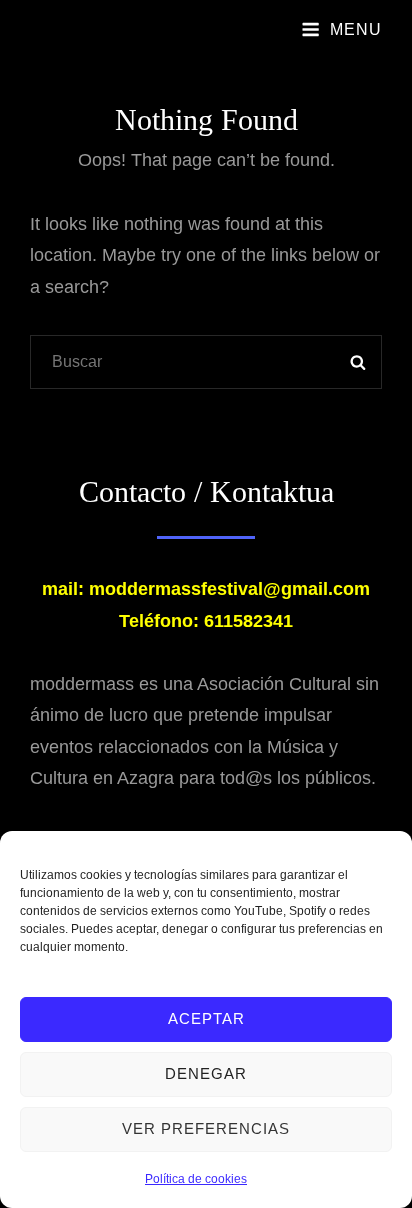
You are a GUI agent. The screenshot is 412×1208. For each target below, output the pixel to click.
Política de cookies (196, 1179)
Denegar (206, 1073)
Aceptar (206, 1018)
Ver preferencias (206, 1128)
